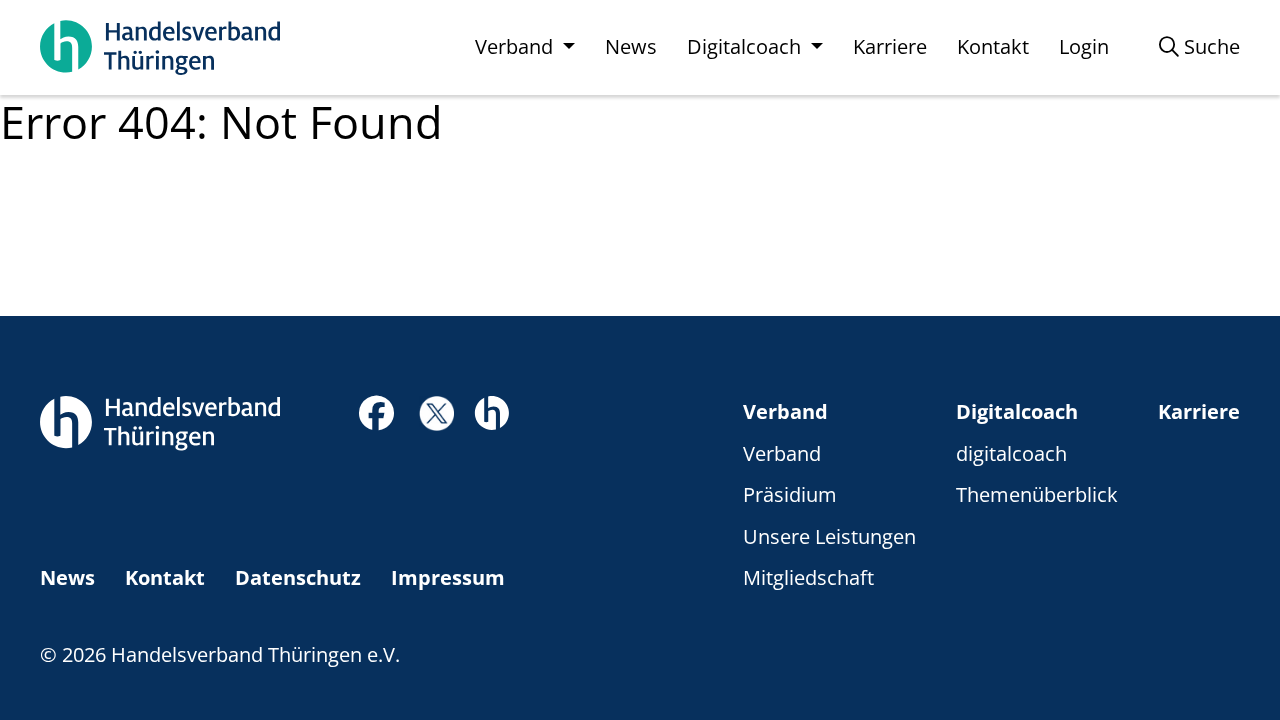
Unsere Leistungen (829, 536)
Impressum (448, 577)
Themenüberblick (1037, 494)
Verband (785, 411)
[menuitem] (1199, 47)
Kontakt (165, 577)
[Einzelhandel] (491, 411)
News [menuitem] (631, 46)
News (67, 577)
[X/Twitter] (436, 411)
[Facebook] (377, 418)
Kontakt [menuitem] (993, 46)
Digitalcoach (1017, 411)
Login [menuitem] (1084, 46)
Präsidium (790, 494)
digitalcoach (1011, 453)
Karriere (1199, 411)
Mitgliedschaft (808, 577)
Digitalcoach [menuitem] (746, 46)
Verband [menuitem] (516, 46)
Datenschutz (298, 577)
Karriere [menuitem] (890, 46)
